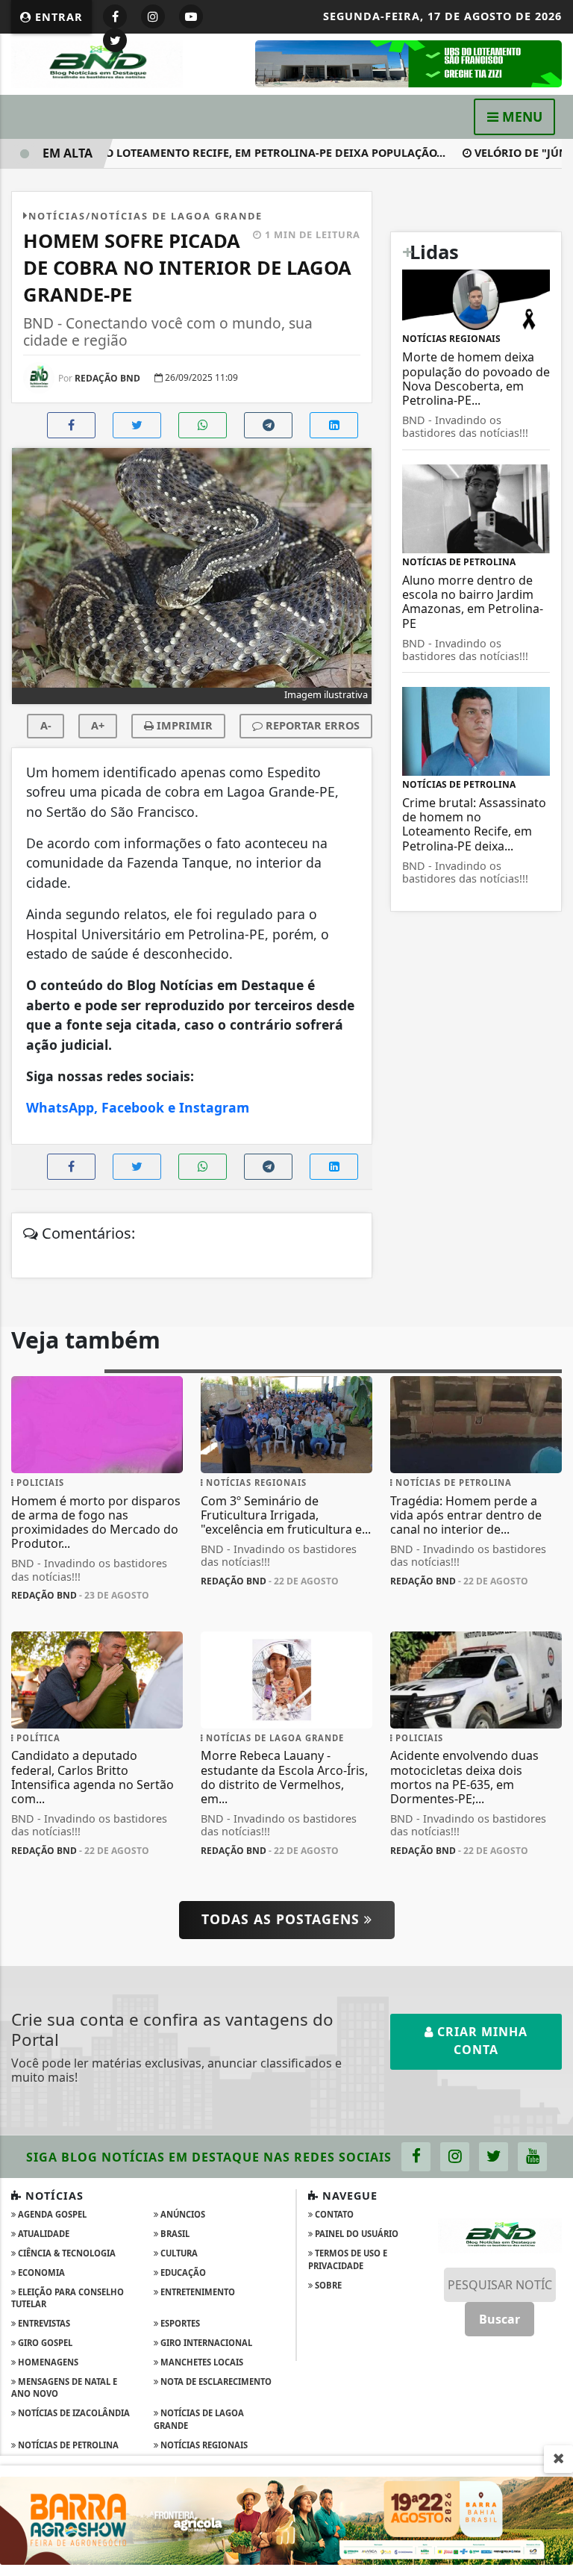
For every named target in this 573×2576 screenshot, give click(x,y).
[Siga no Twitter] (115, 40)
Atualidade (43, 2234)
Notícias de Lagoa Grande (199, 2419)
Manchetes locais (201, 2362)
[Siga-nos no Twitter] (494, 2157)
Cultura (178, 2253)
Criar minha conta (480, 2041)
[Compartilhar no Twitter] (137, 425)
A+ (98, 725)
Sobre (327, 2285)
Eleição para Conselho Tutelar (68, 2298)
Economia (40, 2272)
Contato (333, 2214)
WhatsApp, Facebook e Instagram (138, 1107)
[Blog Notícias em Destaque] (97, 63)
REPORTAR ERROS (311, 725)
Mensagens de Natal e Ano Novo (64, 2388)
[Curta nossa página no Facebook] (416, 2157)
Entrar (57, 17)
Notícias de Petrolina (67, 2445)
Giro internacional (205, 2343)
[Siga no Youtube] (191, 16)
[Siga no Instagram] (153, 16)
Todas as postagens (283, 1919)
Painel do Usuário (356, 2234)
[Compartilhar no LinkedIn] (334, 425)
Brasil (174, 2234)
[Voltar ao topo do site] (550, 1417)
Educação (182, 2272)
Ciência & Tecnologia (66, 2253)
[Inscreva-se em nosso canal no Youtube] (532, 2157)
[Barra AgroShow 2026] (286, 2519)
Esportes (179, 2323)
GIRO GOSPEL (44, 2343)
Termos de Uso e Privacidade (348, 2259)
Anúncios (182, 2214)
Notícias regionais (203, 2445)
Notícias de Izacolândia (73, 2413)
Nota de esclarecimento (215, 2381)
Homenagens (47, 2362)
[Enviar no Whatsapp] (203, 425)
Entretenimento (197, 2292)
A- (46, 725)
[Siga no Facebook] (115, 16)
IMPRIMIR (183, 725)
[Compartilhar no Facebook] (71, 425)
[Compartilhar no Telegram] (268, 425)
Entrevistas (43, 2323)
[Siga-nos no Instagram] (455, 2157)
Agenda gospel (51, 2214)
